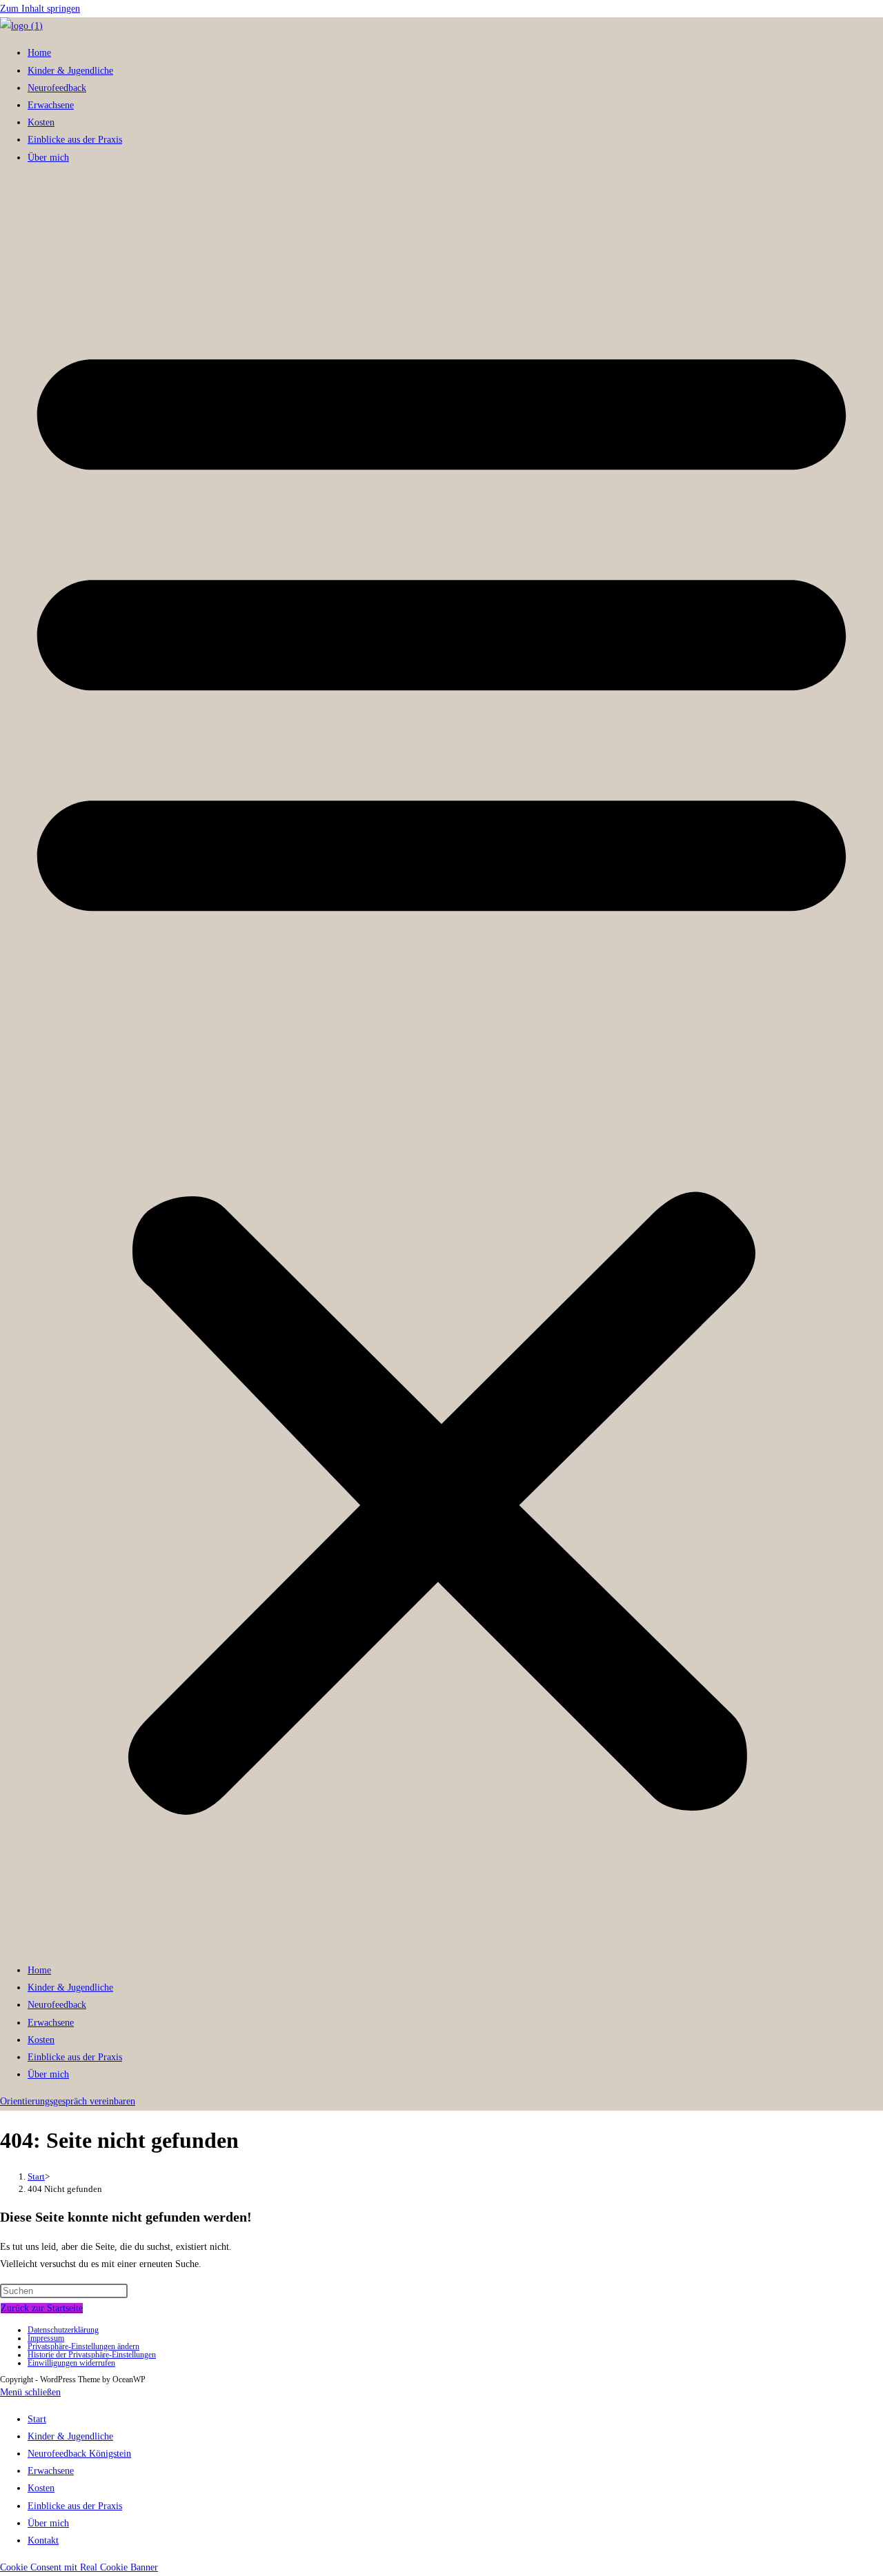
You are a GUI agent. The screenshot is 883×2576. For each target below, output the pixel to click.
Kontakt (43, 2540)
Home (39, 53)
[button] (441, 1064)
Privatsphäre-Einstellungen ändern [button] (83, 2346)
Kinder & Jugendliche (70, 71)
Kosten (41, 122)
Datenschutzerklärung (63, 2330)
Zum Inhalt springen (40, 9)
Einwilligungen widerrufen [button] (71, 2363)
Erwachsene (51, 105)
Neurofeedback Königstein (79, 2454)
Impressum (46, 2338)
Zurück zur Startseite (42, 2308)
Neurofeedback (57, 88)
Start (37, 2419)
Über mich (48, 158)
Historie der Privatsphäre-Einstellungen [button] (92, 2355)
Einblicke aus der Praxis (75, 140)
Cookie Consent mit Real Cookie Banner (79, 2567)
